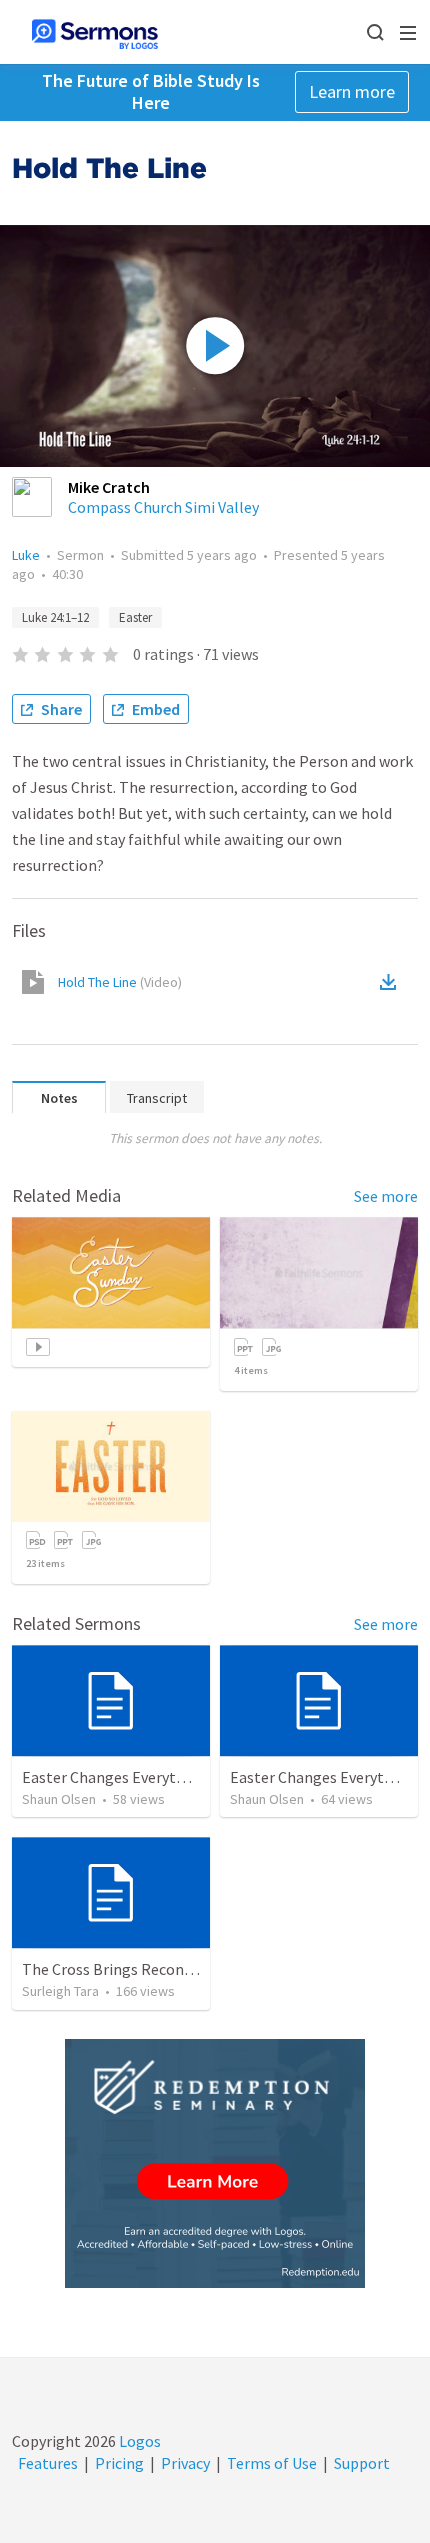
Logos (138, 2441)
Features (48, 2463)
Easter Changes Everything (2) (125, 1777)
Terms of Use (272, 2463)
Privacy (185, 2463)
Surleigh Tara (60, 1991)
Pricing (119, 2463)
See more (386, 1196)
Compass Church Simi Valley (163, 507)
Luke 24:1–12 (55, 617)
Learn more (352, 91)
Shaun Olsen (59, 1799)
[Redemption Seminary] (215, 2163)
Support (362, 2463)
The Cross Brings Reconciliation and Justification (191, 1969)
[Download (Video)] (392, 982)
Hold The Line (120, 982)
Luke (26, 555)
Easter (135, 617)
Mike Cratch (109, 487)
